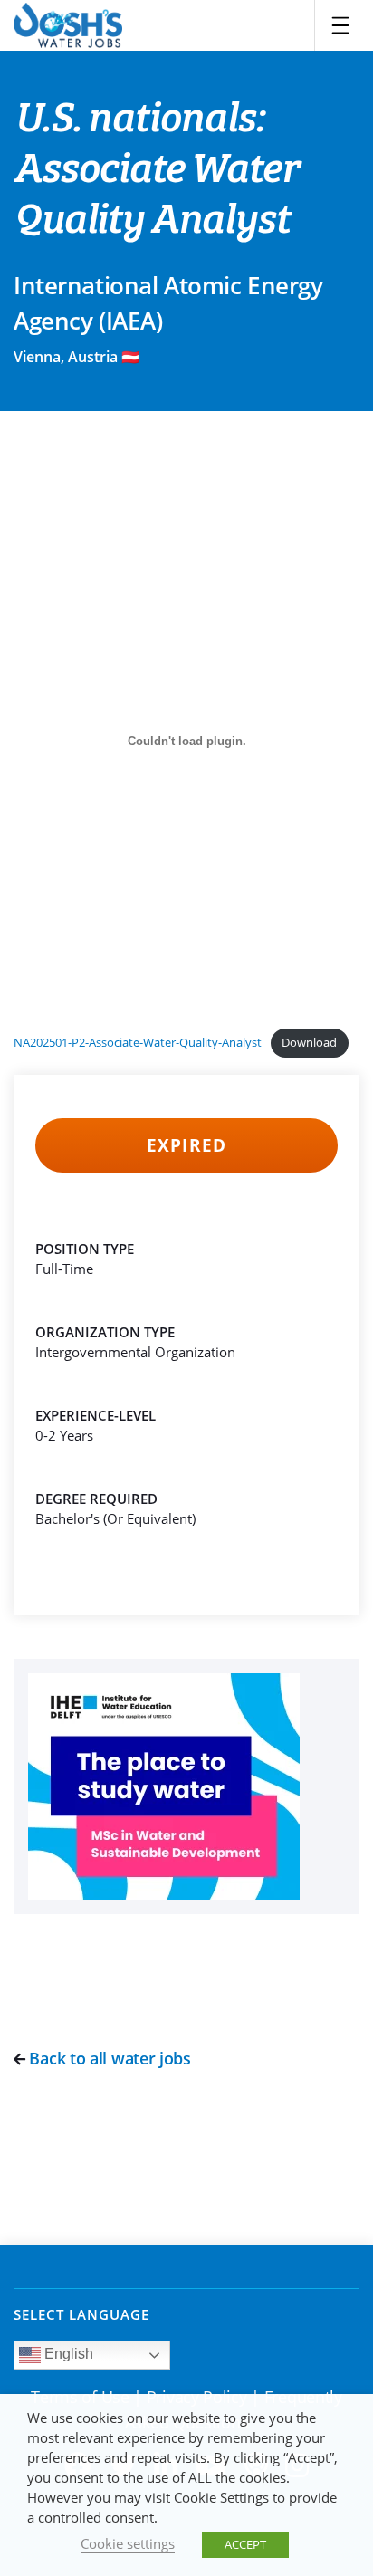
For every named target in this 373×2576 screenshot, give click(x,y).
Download (309, 1042)
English (67, 2354)
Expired (186, 1145)
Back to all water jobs (108, 2058)
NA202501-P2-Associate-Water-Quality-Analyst (138, 1042)
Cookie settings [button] (128, 2543)
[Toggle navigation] (340, 25)
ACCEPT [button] (245, 2544)
